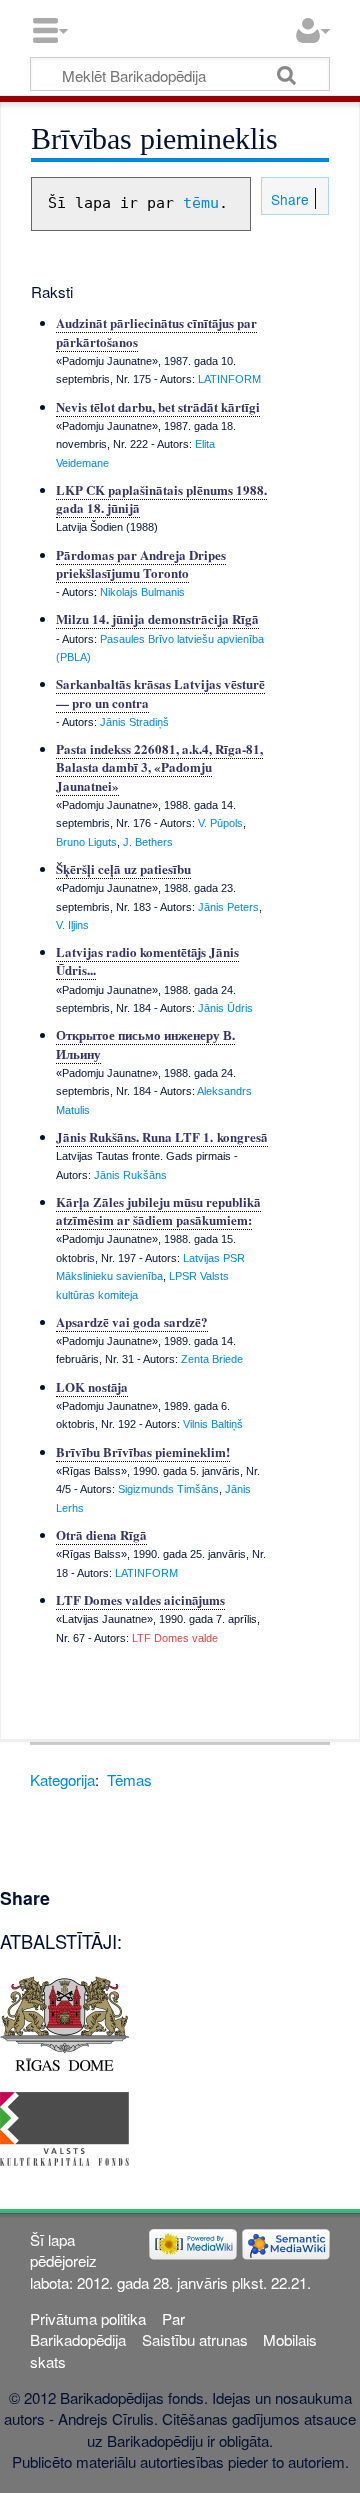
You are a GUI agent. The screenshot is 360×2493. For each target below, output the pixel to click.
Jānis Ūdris (225, 1008)
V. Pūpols (220, 823)
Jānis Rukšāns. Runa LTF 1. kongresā (162, 1136)
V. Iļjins (72, 925)
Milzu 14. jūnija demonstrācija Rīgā (157, 618)
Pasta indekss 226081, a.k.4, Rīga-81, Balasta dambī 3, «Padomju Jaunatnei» (159, 766)
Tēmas (129, 1779)
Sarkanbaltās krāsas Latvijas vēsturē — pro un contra (160, 692)
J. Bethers (148, 842)
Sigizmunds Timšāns (168, 1489)
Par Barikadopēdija (107, 2329)
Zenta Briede (212, 1359)
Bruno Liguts (86, 842)
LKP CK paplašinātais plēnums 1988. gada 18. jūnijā (161, 498)
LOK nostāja (92, 1386)
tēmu (201, 203)
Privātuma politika (88, 2318)
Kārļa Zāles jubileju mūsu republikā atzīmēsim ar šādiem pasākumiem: (158, 1210)
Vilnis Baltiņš (213, 1424)
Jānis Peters (228, 907)
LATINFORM (229, 379)
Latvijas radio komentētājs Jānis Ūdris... (147, 960)
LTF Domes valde (175, 1638)
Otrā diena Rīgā (101, 1534)
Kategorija (62, 1779)
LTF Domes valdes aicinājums (140, 1599)
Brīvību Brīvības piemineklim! (143, 1451)
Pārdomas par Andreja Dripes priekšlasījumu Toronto (141, 563)
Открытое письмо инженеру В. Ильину (145, 1043)
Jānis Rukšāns (130, 1175)
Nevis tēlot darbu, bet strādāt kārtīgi (158, 406)
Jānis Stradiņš (134, 722)
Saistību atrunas (195, 2339)
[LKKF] (64, 2126)
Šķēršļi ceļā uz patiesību (123, 868)
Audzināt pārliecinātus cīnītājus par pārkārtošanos (156, 331)
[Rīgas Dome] (64, 2020)
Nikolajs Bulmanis (142, 592)
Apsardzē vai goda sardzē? (132, 1321)
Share (288, 199)
